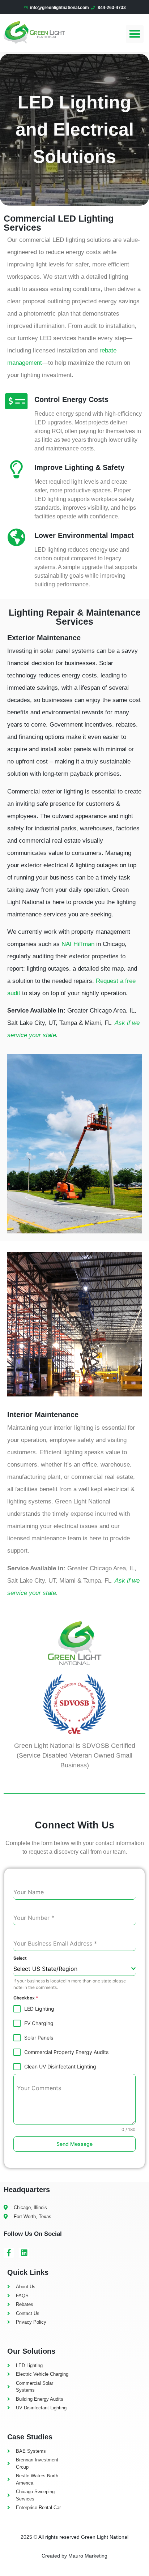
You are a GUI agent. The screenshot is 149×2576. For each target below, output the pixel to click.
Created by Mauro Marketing (74, 2556)
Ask (120, 1023)
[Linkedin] (24, 2253)
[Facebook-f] (9, 2253)
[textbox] (72, 1969)
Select (20, 1958)
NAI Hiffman (78, 944)
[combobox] (74, 1969)
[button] (135, 34)
